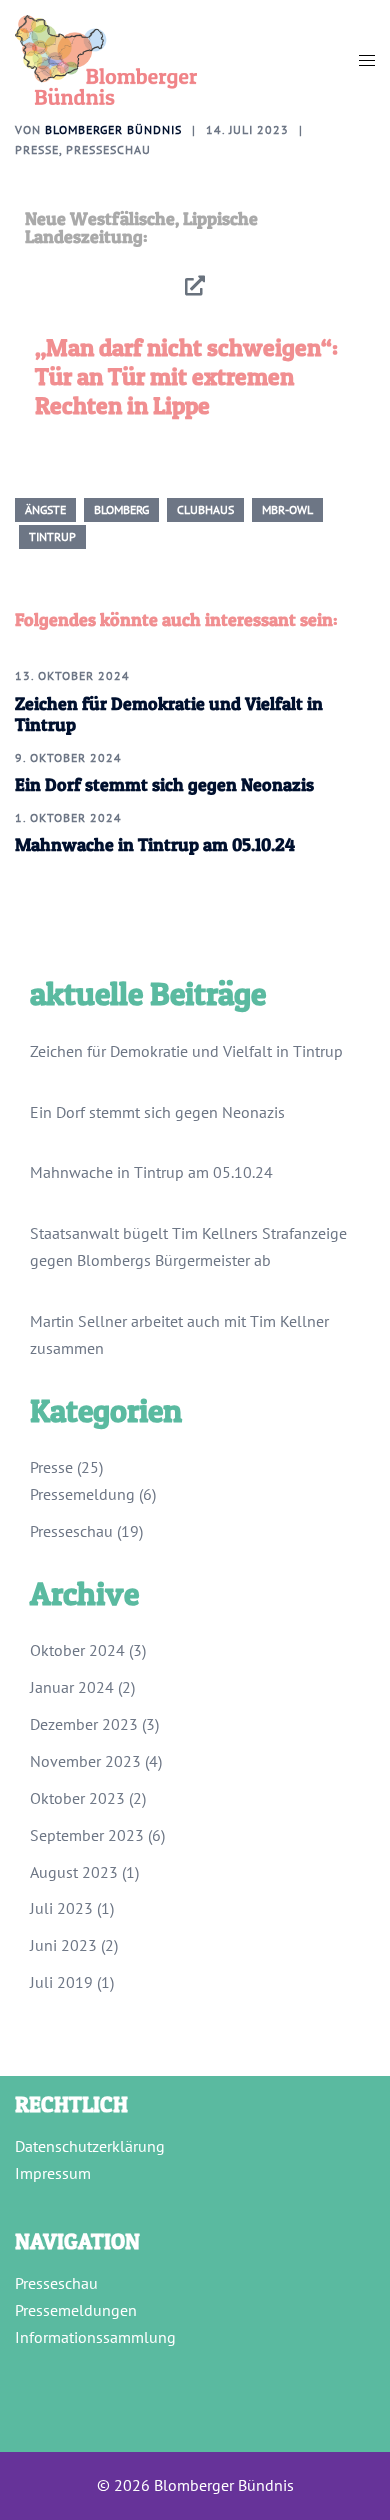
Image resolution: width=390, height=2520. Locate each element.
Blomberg (121, 509)
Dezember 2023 (84, 1724)
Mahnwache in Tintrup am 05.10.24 (155, 844)
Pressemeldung (82, 1494)
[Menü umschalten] (367, 60)
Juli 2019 (61, 1982)
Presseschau (108, 149)
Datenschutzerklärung (90, 2146)
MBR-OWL (287, 509)
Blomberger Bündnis (113, 129)
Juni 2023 (63, 1945)
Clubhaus (205, 509)
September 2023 (87, 1835)
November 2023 (85, 1761)
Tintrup (52, 536)
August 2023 (74, 1872)
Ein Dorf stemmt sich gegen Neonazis (164, 784)
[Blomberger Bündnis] (106, 58)
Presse (37, 149)
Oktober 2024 (77, 1650)
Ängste (45, 509)
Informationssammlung (95, 2337)
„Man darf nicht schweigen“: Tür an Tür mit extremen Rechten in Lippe (186, 376)
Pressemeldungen (76, 2310)
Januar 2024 (72, 1687)
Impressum (53, 2173)
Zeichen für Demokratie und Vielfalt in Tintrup (186, 1051)
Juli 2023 (61, 1908)
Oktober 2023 (77, 1798)
